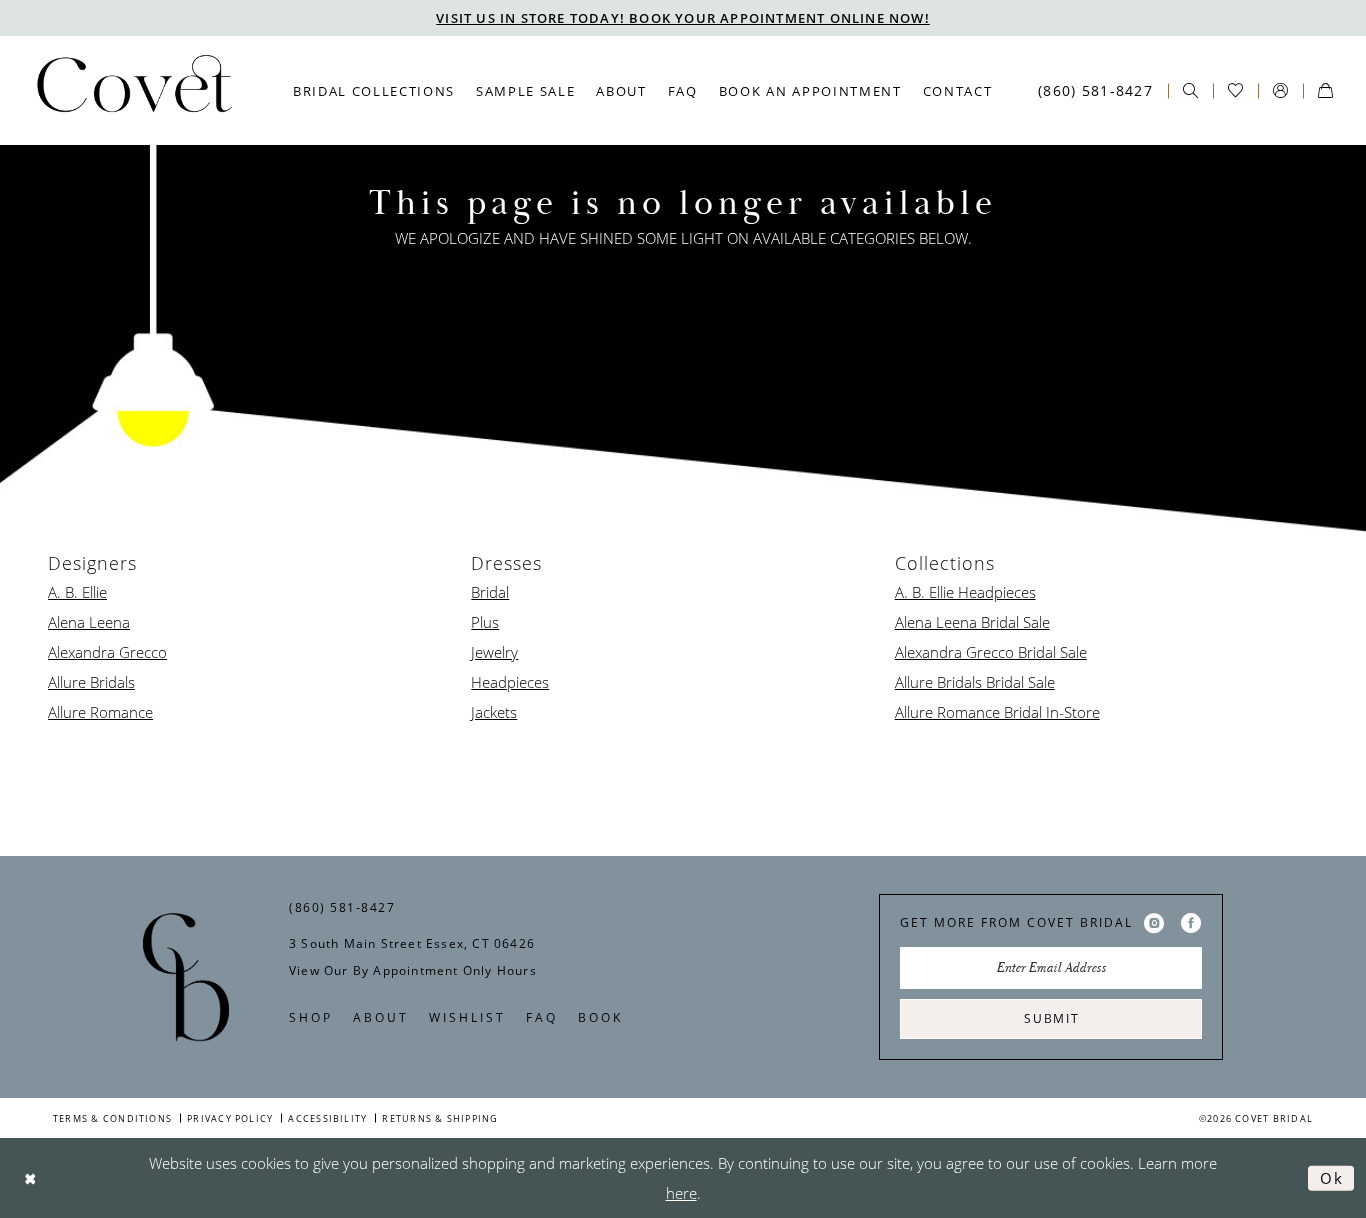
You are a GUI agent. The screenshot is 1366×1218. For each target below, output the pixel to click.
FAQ (542, 1017)
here (681, 1193)
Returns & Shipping (440, 1118)
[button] (1280, 90)
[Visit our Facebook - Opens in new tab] (1191, 923)
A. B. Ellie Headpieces (965, 592)
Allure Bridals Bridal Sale (975, 682)
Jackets (494, 712)
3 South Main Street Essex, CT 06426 (412, 943)
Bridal (490, 592)
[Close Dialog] (30, 1177)
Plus (485, 622)
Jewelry (494, 652)
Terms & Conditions (112, 1118)
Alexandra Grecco (107, 652)
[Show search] (1190, 90)
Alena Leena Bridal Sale (972, 622)
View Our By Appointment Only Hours (413, 970)
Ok (1332, 1177)
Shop (311, 1017)
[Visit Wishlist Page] (1235, 90)
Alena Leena (89, 622)
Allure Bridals (91, 682)
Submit (1052, 1018)
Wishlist (467, 1017)
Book (600, 1017)
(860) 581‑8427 (342, 907)
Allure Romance (100, 712)
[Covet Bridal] (133, 90)
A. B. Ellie (77, 592)
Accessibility (327, 1118)
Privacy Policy (230, 1118)
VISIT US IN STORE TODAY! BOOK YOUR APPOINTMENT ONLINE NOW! (683, 18)
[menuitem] (374, 91)
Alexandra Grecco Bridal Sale (991, 652)
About (381, 1017)
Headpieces (510, 682)
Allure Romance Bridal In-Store (997, 712)
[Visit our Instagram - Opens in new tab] (1154, 923)
